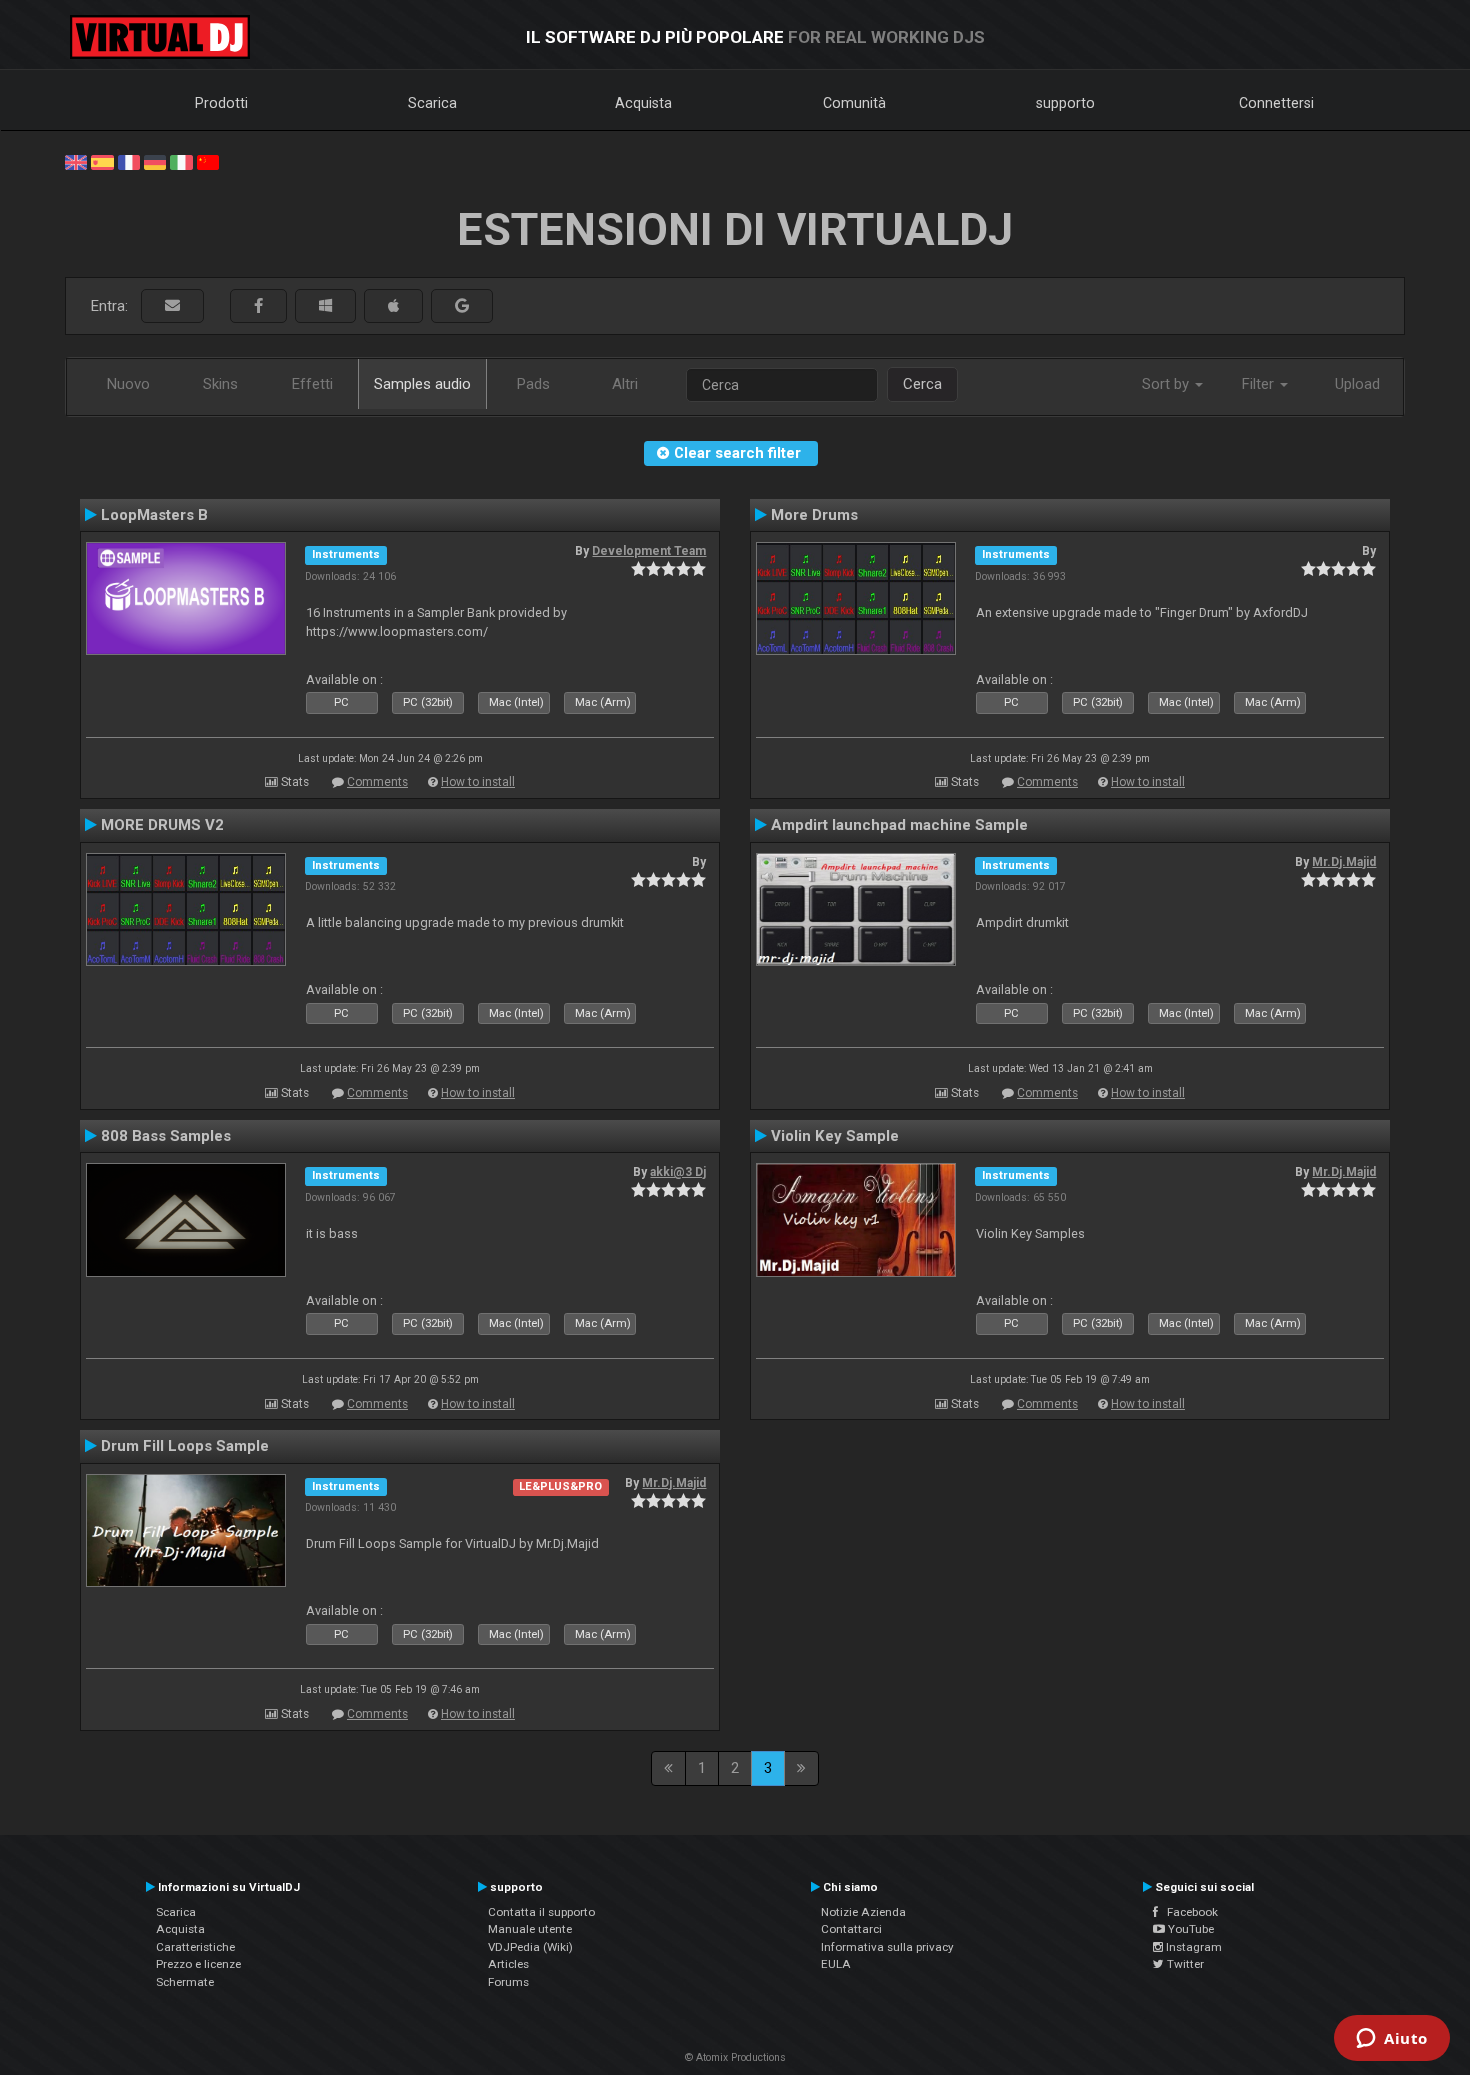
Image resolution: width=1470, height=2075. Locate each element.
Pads (533, 384)
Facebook (1188, 1912)
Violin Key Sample (835, 1136)
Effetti (312, 384)
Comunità (854, 103)
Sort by (1167, 384)
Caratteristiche (195, 1947)
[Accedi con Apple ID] (393, 306)
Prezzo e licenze (198, 1964)
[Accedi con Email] (172, 306)
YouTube (1189, 1929)
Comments (377, 782)
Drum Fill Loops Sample (185, 1446)
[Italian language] (181, 161)
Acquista (643, 103)
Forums (508, 1982)
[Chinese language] (208, 161)
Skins (220, 384)
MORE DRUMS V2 (162, 825)
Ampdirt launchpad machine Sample (899, 825)
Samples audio (422, 384)
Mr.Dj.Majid (1344, 862)
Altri (625, 384)
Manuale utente (530, 1929)
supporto (1065, 103)
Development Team (649, 551)
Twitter (1184, 1964)
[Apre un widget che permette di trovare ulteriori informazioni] (1392, 2040)
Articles (508, 1964)
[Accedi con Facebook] (258, 306)
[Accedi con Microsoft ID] (325, 306)
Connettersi (1276, 103)
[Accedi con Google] (462, 306)
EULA (836, 1964)
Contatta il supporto (541, 1912)
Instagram (1192, 1947)
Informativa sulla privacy (887, 1947)
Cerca (922, 384)
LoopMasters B (154, 515)
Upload (1357, 384)
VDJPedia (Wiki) (530, 1947)
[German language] (155, 161)
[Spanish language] (102, 161)
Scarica (432, 103)
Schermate (185, 1982)
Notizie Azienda (863, 1912)
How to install (478, 782)
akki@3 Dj (678, 1172)
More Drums (814, 515)
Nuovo (128, 384)
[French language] (129, 161)
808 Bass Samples (166, 1136)
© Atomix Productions (735, 2057)
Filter (1260, 384)
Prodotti (221, 103)
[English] (76, 161)
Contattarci (851, 1929)
